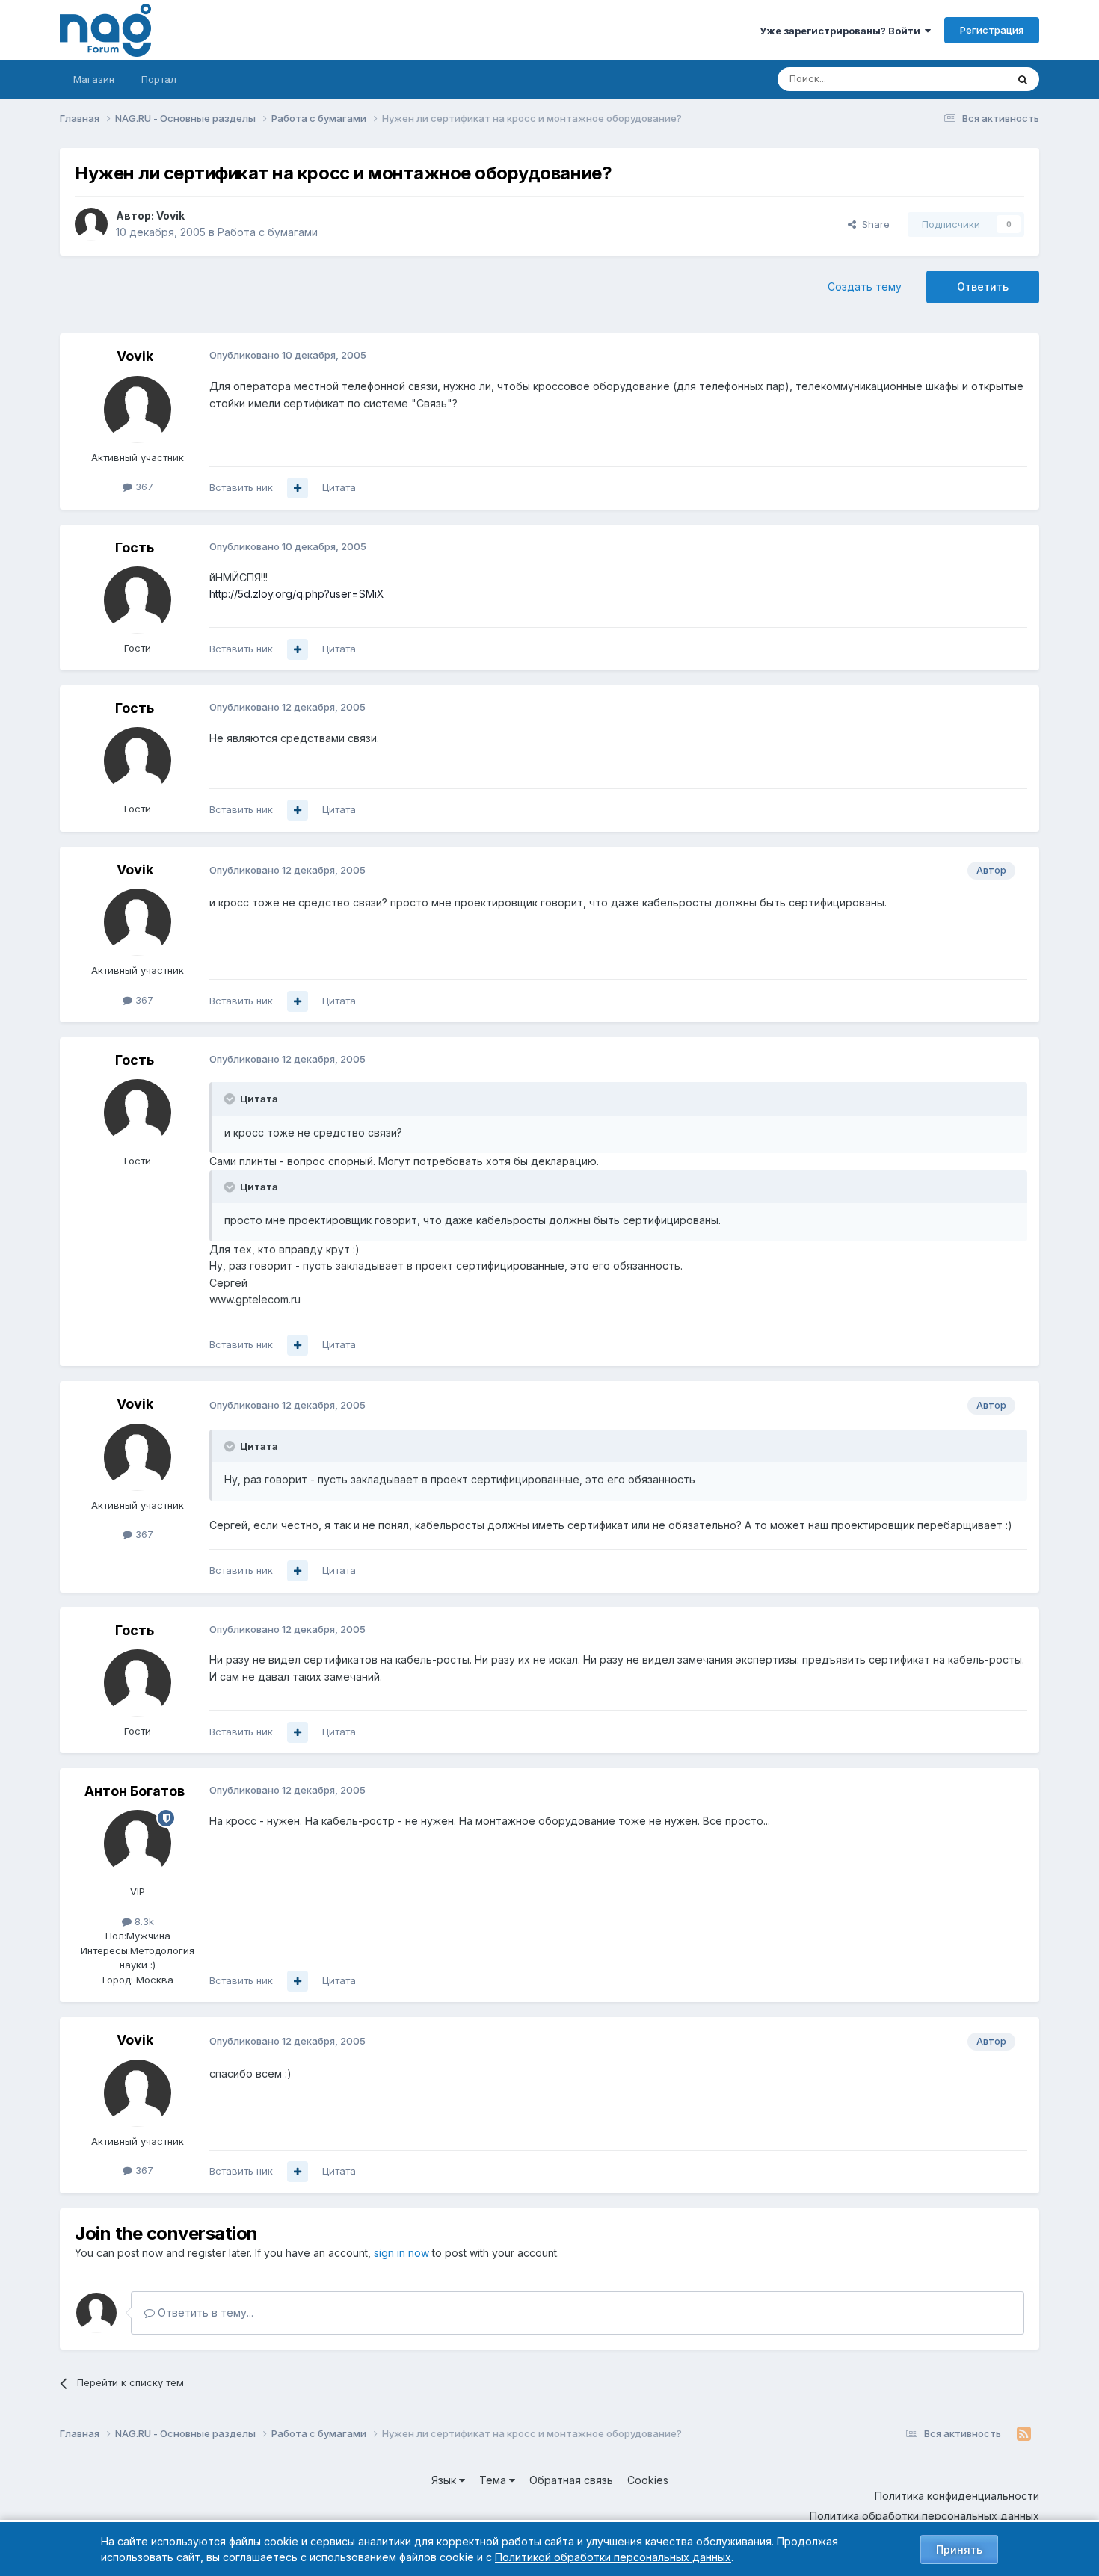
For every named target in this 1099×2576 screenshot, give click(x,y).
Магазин (94, 79)
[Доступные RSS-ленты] (1024, 2434)
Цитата (339, 487)
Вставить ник (241, 487)
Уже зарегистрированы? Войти (842, 31)
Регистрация (992, 30)
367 (143, 487)
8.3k (143, 1921)
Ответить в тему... (204, 2313)
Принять (959, 2549)
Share (873, 224)
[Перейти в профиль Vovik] (91, 224)
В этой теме (960, 79)
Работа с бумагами (268, 232)
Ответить (983, 287)
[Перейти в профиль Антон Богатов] (138, 1844)
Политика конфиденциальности (957, 2496)
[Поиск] (1023, 79)
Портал (159, 79)
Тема (494, 2480)
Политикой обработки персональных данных (613, 2557)
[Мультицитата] (298, 488)
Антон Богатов (135, 1791)
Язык (445, 2480)
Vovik (170, 216)
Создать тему (865, 287)
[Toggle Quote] (231, 1099)
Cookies (648, 2480)
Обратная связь (571, 2480)
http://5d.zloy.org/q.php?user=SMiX (297, 594)
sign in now (401, 2253)
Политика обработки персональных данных (924, 2516)
